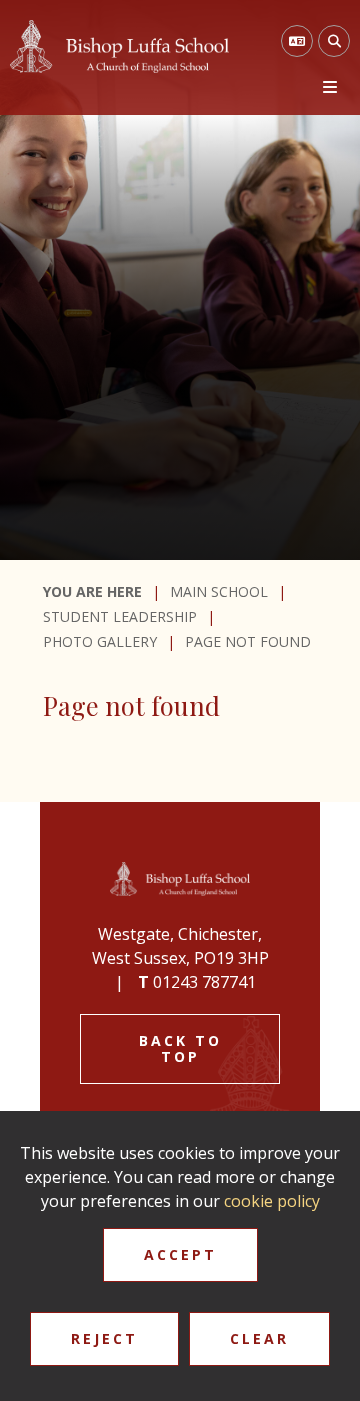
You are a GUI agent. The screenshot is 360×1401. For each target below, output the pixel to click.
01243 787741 (204, 982)
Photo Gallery (100, 641)
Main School (219, 591)
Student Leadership (120, 616)
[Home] (119, 46)
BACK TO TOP (180, 1048)
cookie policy (272, 1201)
